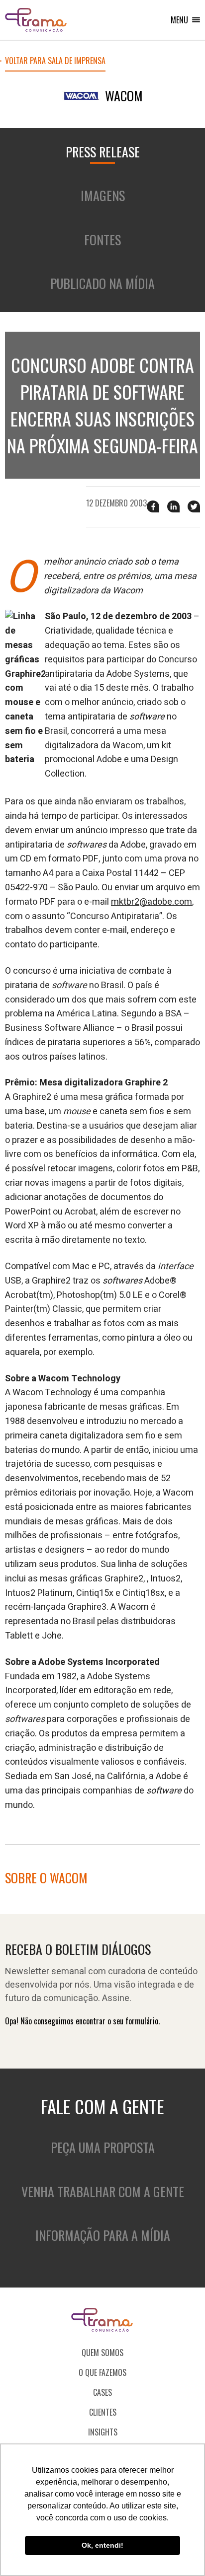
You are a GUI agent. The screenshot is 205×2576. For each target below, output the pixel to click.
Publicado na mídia (102, 283)
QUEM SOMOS (102, 2353)
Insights (103, 2432)
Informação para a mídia (103, 2235)
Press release (103, 152)
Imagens (103, 195)
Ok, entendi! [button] (102, 2545)
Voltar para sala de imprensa (55, 62)
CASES (102, 2392)
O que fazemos (102, 2372)
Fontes (102, 240)
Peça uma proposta (103, 2147)
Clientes (103, 2412)
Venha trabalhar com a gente (103, 2191)
